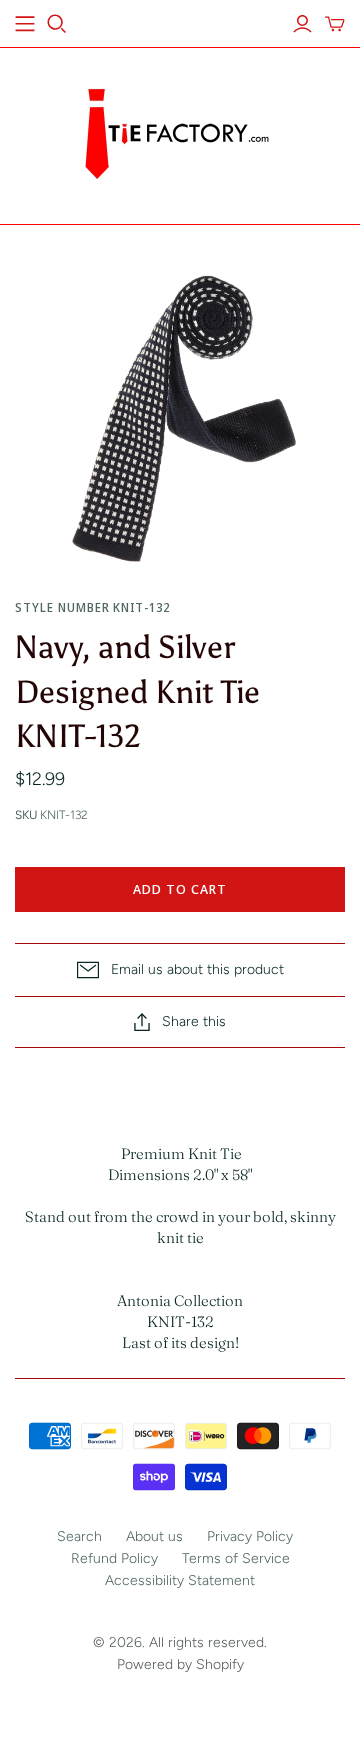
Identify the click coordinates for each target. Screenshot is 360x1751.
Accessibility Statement (180, 1580)
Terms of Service (236, 1558)
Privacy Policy (250, 1536)
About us (154, 1536)
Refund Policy (114, 1558)
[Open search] (57, 24)
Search (79, 1536)
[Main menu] (25, 24)
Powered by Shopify (180, 1664)
